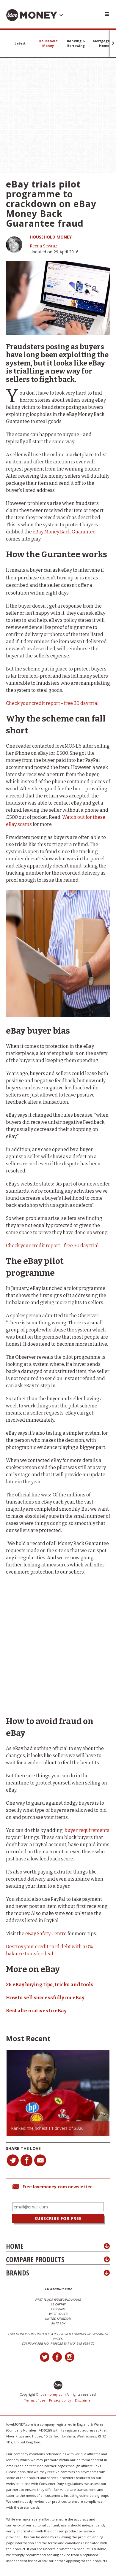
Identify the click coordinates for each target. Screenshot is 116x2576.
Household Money (48, 43)
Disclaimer (83, 2400)
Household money (51, 237)
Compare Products (35, 2259)
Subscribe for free (58, 2218)
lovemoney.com (53, 2394)
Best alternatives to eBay (36, 2011)
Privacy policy (60, 2400)
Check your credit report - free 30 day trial (52, 703)
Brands (18, 2273)
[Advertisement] (58, 115)
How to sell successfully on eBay (45, 1998)
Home (15, 2246)
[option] (58, 2093)
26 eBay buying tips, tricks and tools (50, 1985)
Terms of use (35, 2400)
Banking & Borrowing (76, 43)
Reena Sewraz (43, 246)
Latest (20, 43)
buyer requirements (87, 1830)
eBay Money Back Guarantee (64, 532)
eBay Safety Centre (46, 1934)
